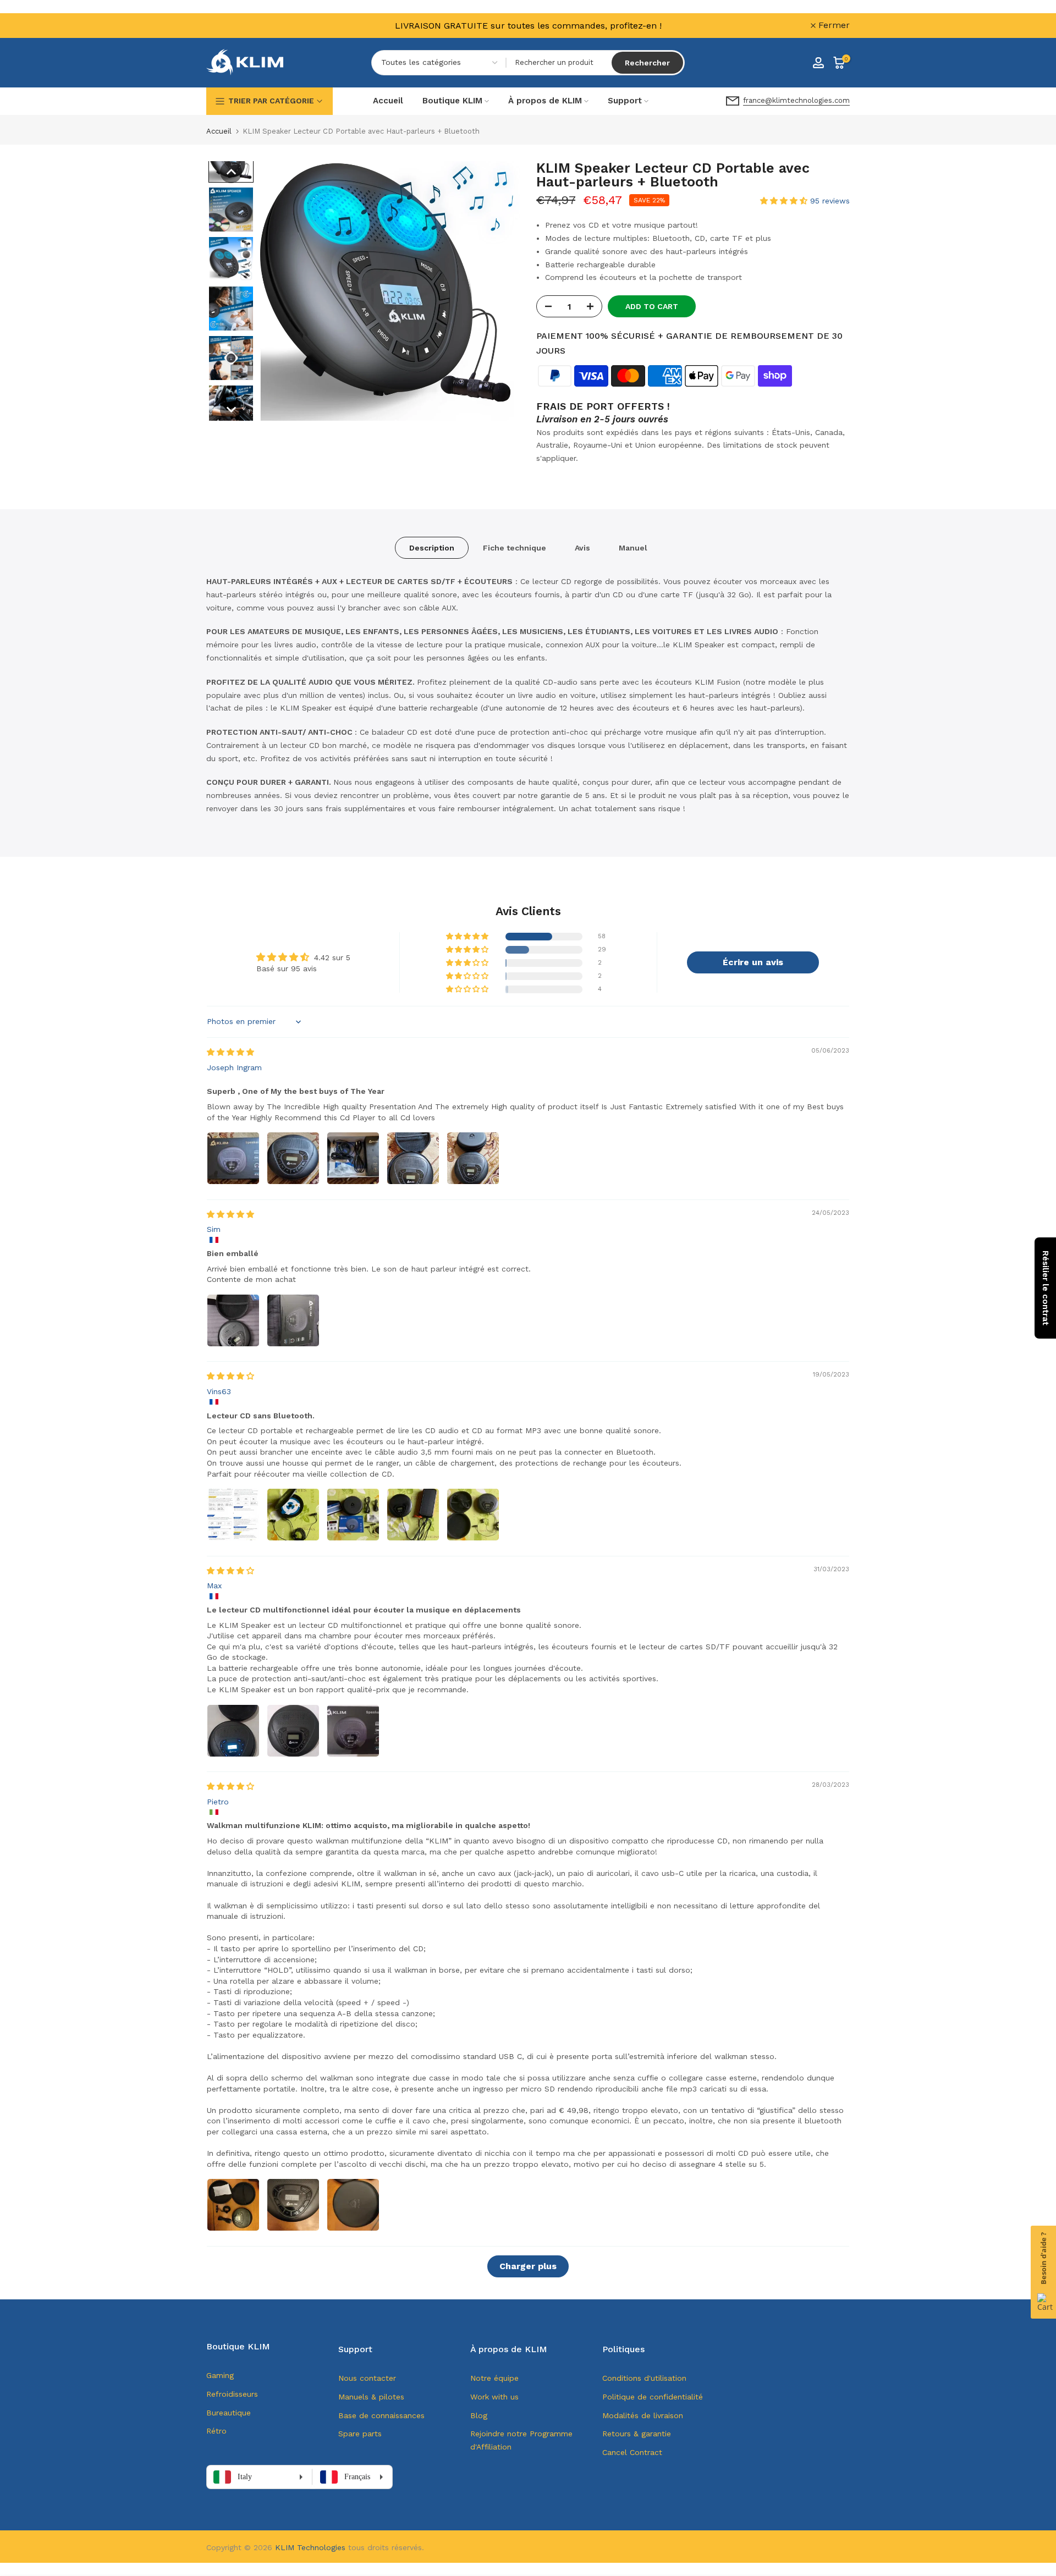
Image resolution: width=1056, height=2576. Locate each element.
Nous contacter (367, 2378)
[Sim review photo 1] (233, 1320)
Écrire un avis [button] (753, 962)
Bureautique (229, 2413)
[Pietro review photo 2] (293, 2205)
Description (432, 548)
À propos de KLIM (545, 101)
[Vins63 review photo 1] (233, 1515)
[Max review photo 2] (293, 1731)
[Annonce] (528, 26)
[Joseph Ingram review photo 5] (473, 1158)
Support (625, 101)
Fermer (228, 25)
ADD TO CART (652, 306)
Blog (479, 2415)
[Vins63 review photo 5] (473, 1515)
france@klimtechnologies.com (796, 100)
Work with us (494, 2397)
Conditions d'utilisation (644, 2378)
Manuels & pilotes (371, 2397)
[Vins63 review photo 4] (413, 1515)
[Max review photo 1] (233, 1731)
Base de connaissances (381, 2415)
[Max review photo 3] (353, 1731)
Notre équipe (494, 2378)
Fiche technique (515, 548)
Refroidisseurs (232, 2394)
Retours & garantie (637, 2434)
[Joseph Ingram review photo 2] (293, 1158)
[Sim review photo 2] (293, 1320)
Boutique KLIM (452, 101)
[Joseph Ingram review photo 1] (233, 1158)
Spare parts (360, 2434)
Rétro (216, 2431)
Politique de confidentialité (653, 2397)
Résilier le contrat (1046, 1288)
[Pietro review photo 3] (353, 2205)
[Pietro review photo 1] (233, 2205)
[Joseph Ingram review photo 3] (353, 1158)
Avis (582, 548)
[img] (230, 1052)
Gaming (220, 2375)
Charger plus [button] (528, 2266)
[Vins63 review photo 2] (293, 1515)
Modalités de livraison (643, 2415)
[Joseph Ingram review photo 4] (413, 1158)
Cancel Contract (632, 2452)
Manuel (633, 548)
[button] (231, 172)
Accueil (388, 101)
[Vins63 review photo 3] (353, 1515)
